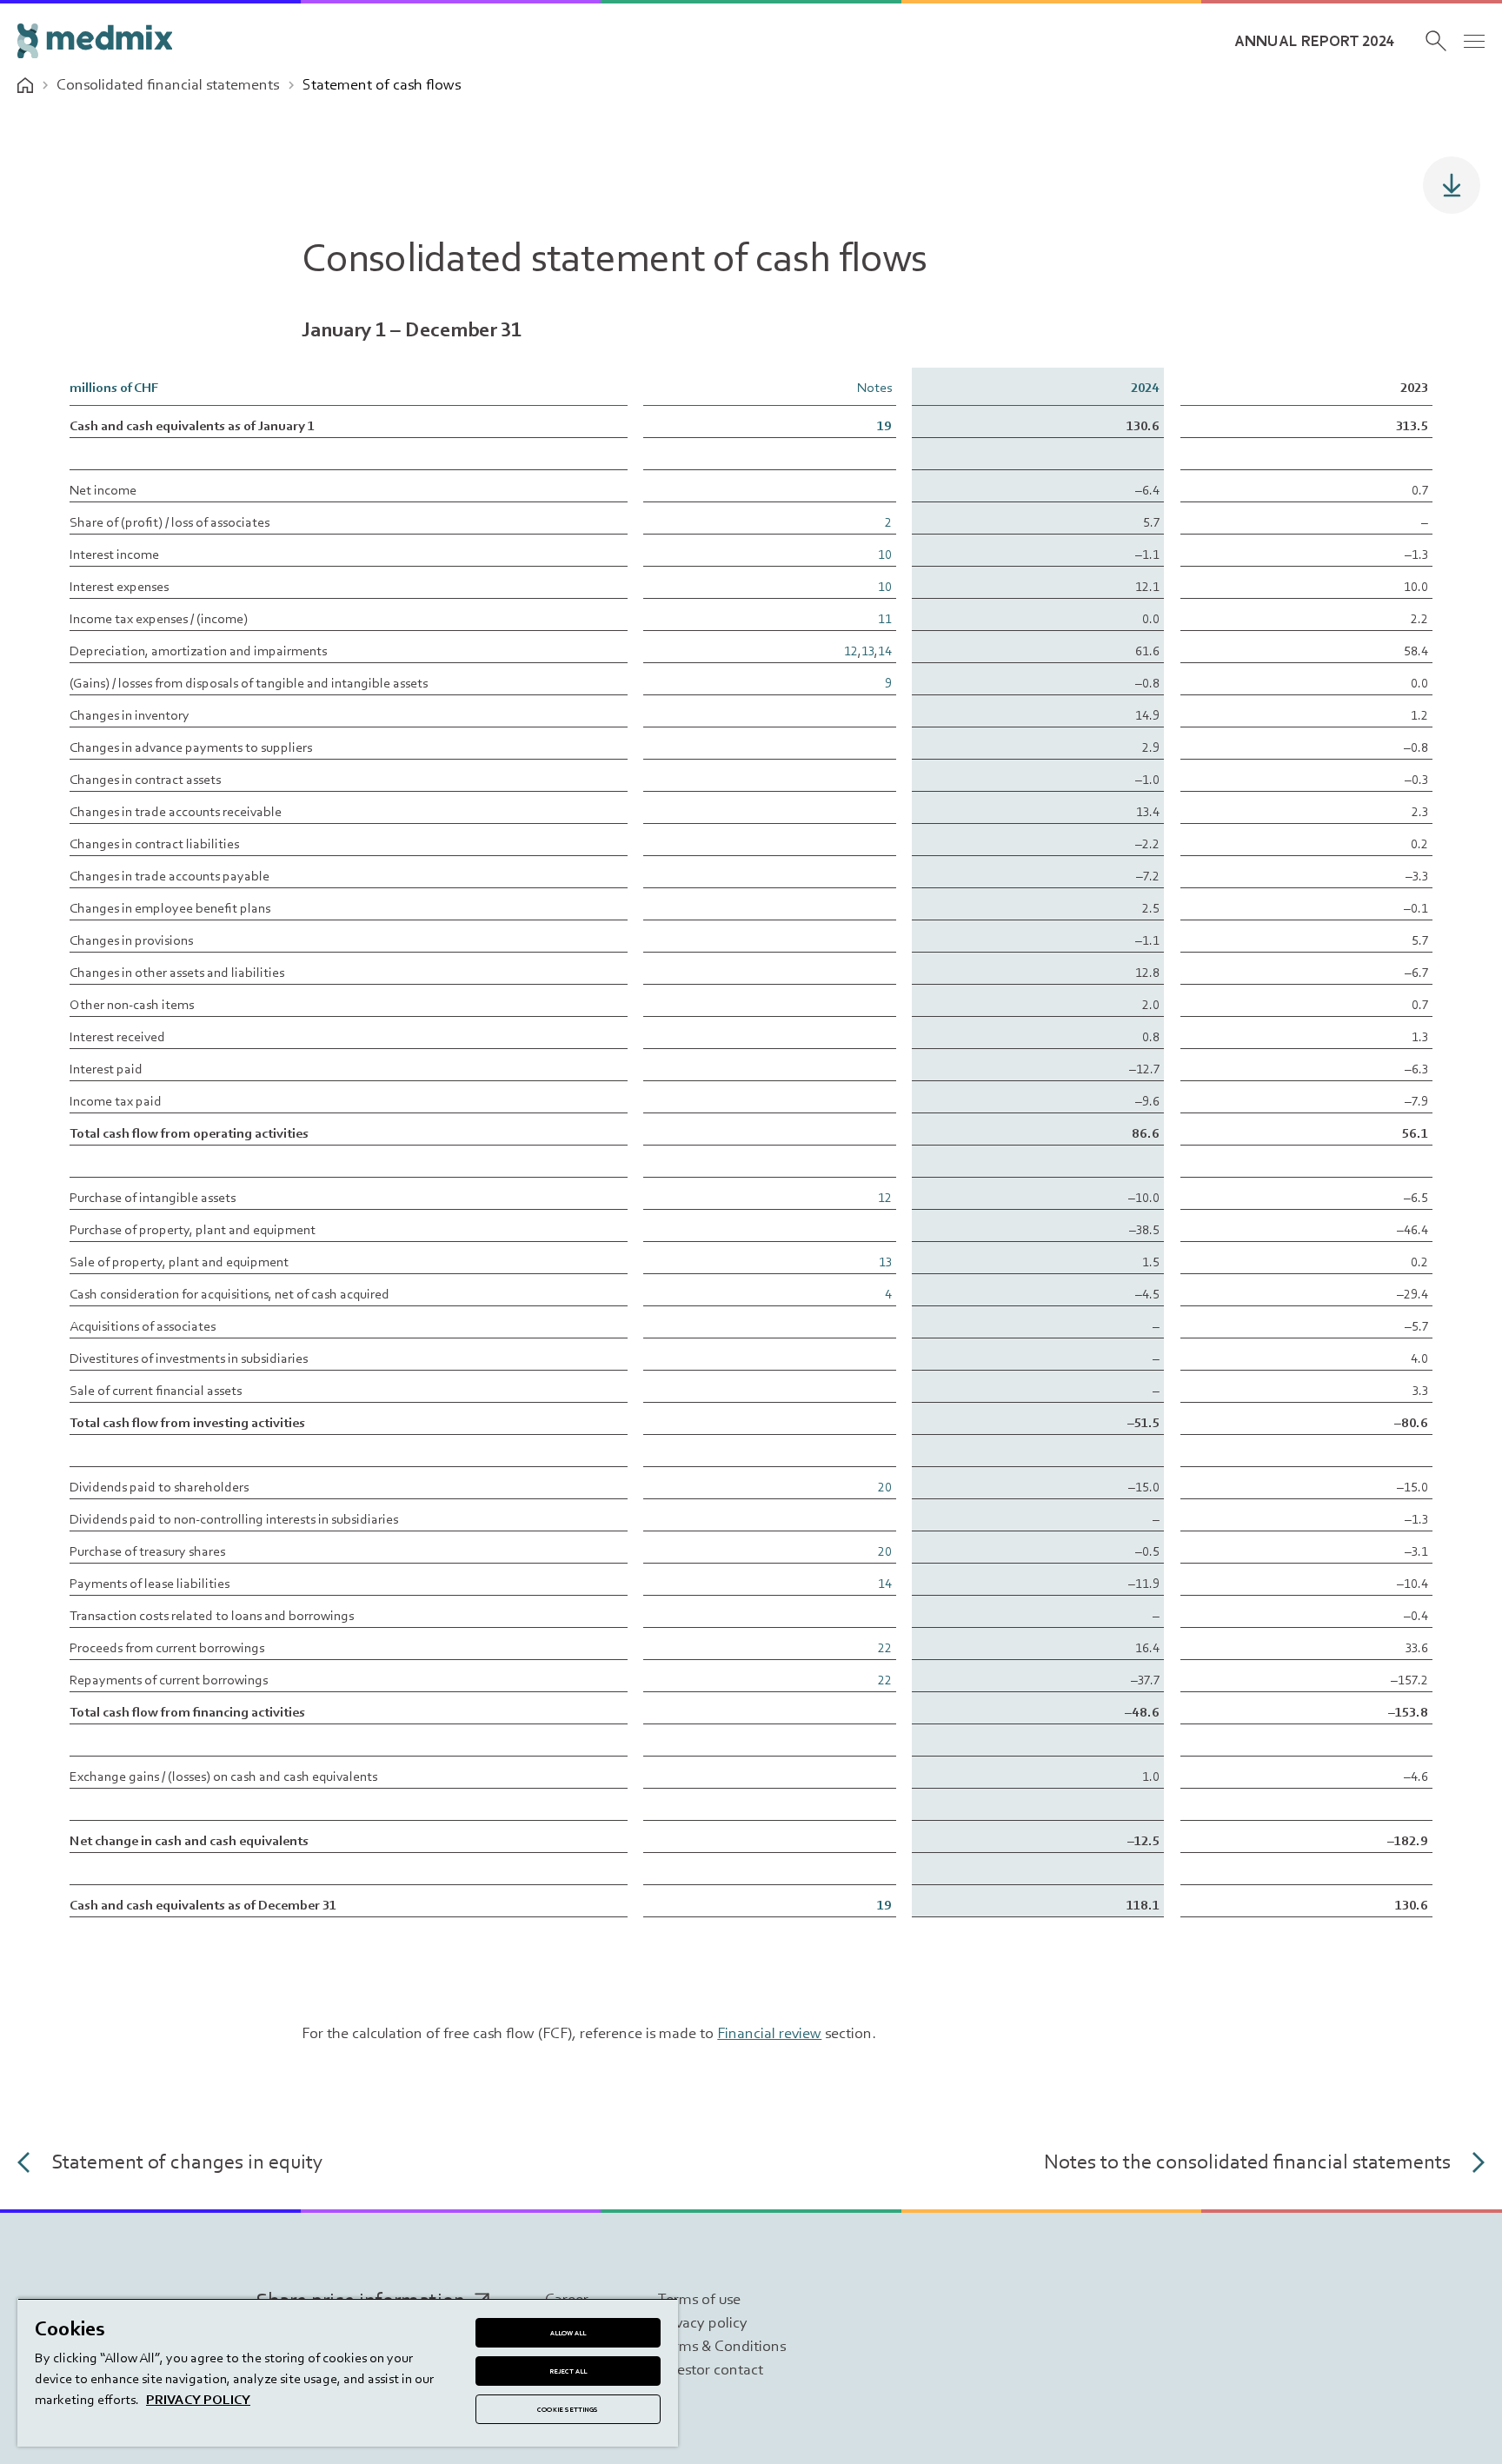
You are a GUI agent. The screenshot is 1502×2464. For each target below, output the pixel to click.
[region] (348, 2372)
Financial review (769, 2033)
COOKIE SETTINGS (568, 2409)
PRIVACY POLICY (198, 2399)
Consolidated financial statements (168, 85)
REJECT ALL (568, 2371)
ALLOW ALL (568, 2333)
